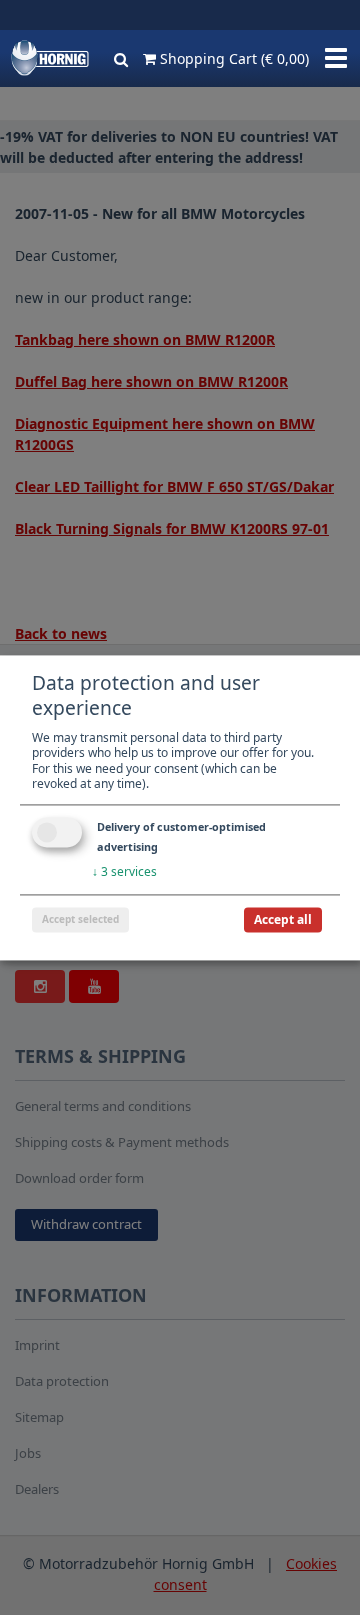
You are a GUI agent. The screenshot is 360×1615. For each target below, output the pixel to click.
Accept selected (80, 919)
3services (124, 871)
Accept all (283, 919)
